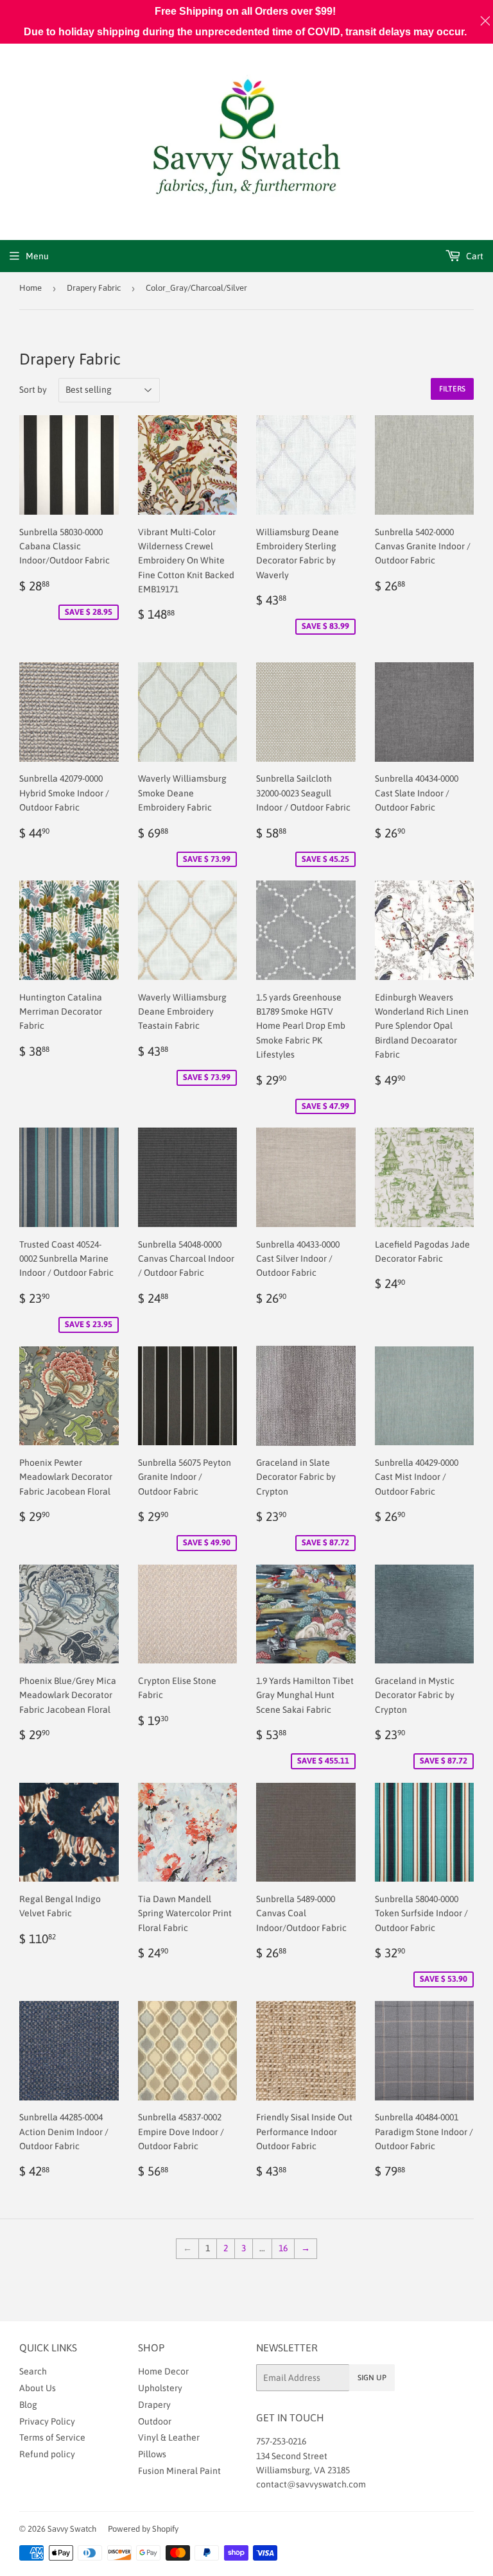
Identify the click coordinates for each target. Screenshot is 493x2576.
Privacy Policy (47, 2421)
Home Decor (163, 2371)
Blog (28, 2405)
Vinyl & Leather (169, 2437)
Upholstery (160, 2388)
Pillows (152, 2454)
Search (33, 2371)
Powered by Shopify (143, 2529)
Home (30, 288)
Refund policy (47, 2454)
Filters (452, 389)
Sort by (33, 390)
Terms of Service (52, 2437)
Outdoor (155, 2421)
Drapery (154, 2405)
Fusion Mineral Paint (179, 2471)
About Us (38, 2388)
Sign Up (372, 2378)
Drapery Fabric (94, 288)
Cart (474, 256)
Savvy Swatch (72, 2529)
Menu (37, 256)
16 (283, 2248)
